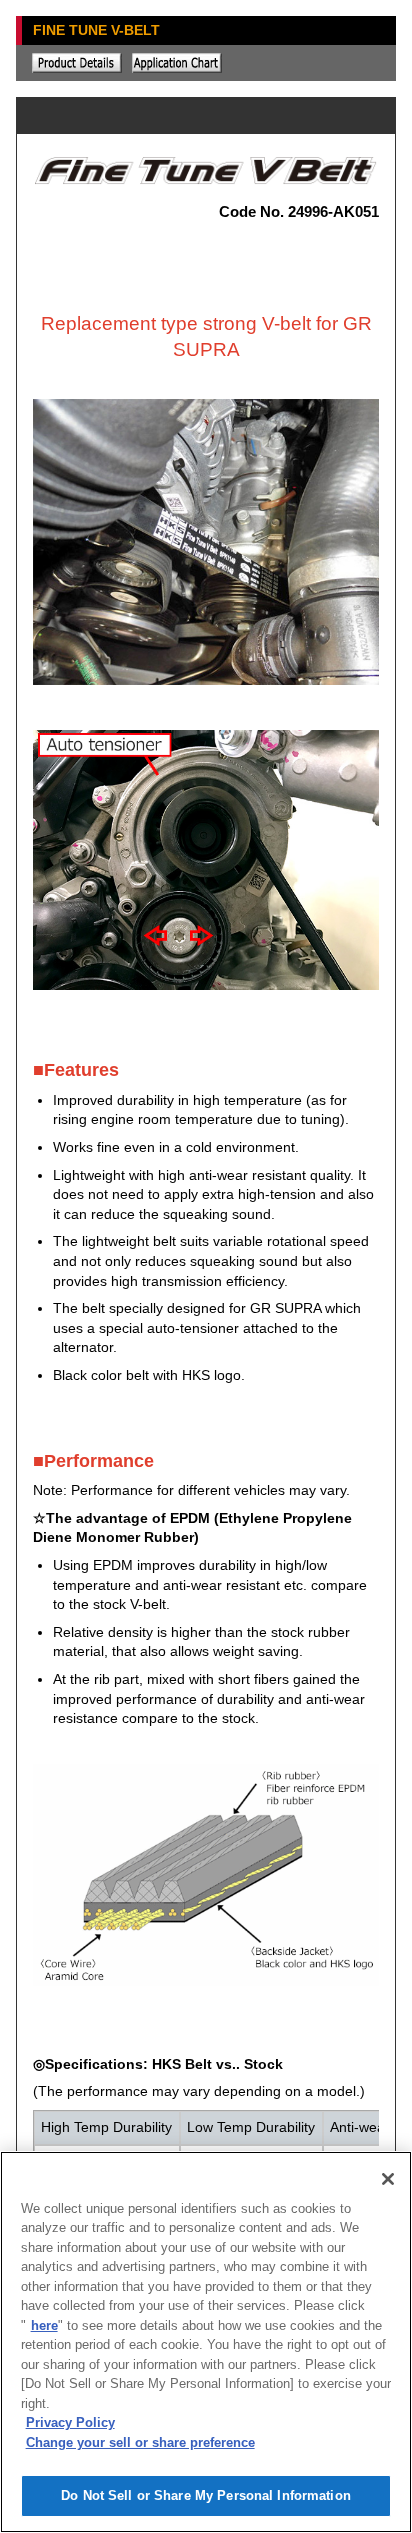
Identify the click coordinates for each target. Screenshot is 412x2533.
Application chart (177, 63)
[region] (206, 2342)
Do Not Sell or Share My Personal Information (206, 2495)
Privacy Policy (70, 2422)
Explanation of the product (77, 63)
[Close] (388, 2179)
